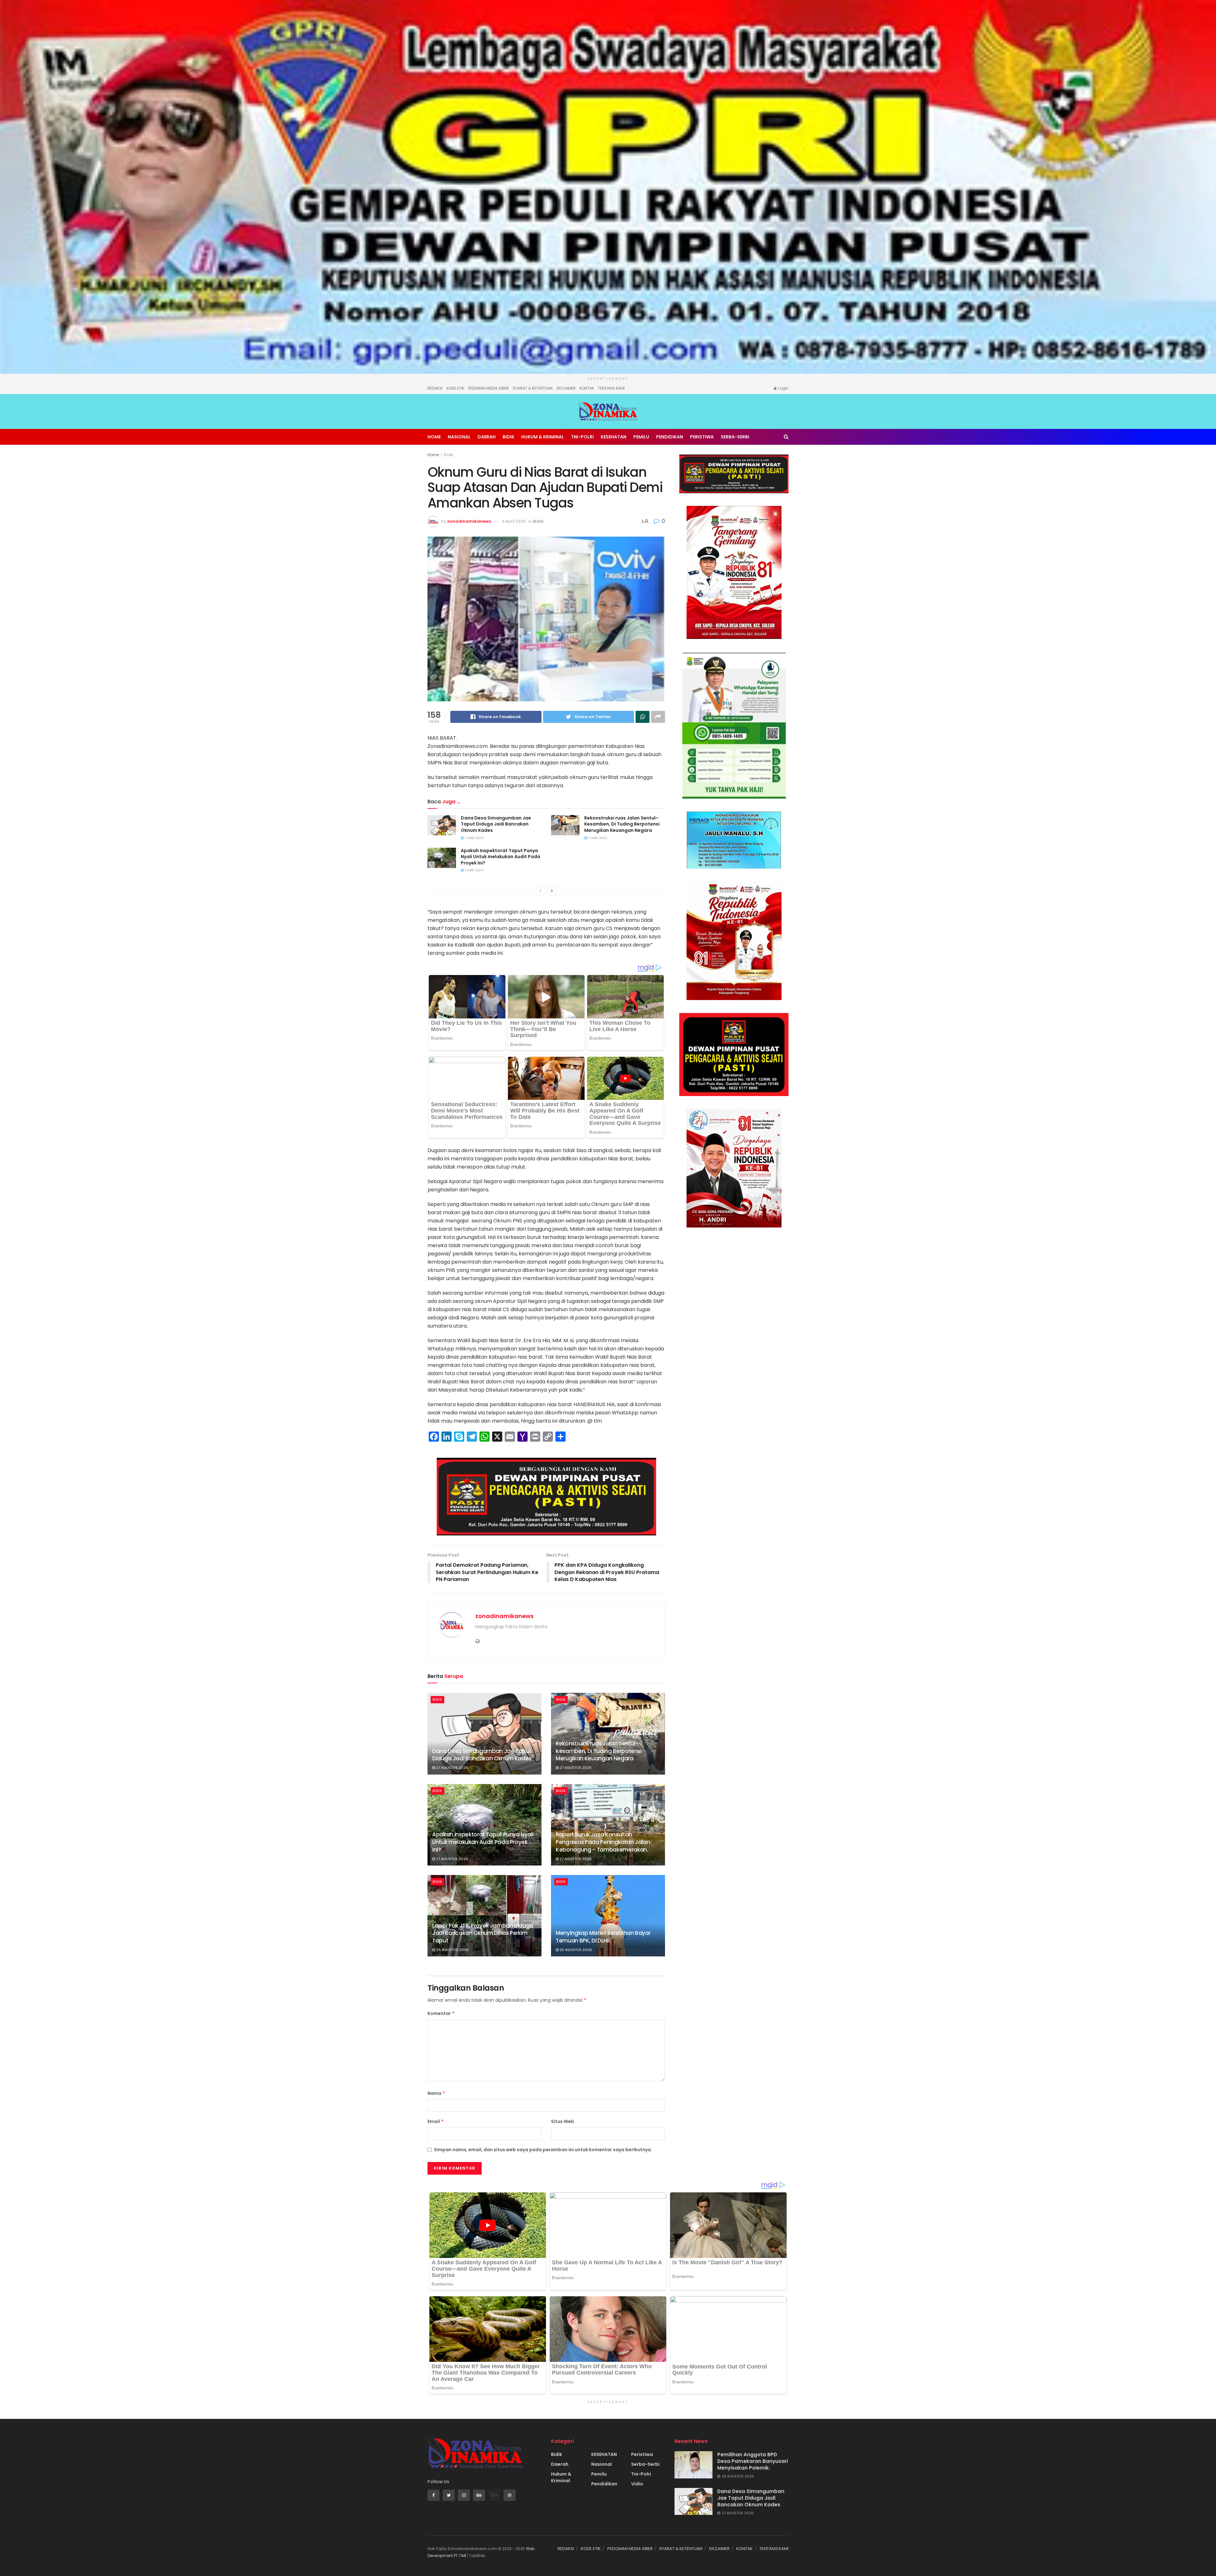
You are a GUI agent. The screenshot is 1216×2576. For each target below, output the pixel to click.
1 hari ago (474, 838)
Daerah (487, 437)
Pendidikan (670, 437)
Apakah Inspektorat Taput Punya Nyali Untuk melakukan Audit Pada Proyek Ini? (500, 857)
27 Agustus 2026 (452, 1768)
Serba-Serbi (735, 437)
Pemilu (641, 437)
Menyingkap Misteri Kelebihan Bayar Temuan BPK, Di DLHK (603, 1937)
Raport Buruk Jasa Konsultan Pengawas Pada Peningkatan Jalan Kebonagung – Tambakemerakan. (603, 1842)
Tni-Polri (582, 437)
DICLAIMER (566, 388)
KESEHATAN (614, 437)
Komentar (441, 2013)
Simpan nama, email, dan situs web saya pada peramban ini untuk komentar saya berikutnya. (543, 2150)
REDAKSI (435, 388)
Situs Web (563, 2121)
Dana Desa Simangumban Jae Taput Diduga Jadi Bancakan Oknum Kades (496, 824)
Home (434, 437)
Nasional (459, 437)
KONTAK (587, 388)
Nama (437, 2093)
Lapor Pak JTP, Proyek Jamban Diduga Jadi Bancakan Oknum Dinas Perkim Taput (483, 1933)
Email (436, 2121)
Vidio (637, 2484)
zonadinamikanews (469, 521)
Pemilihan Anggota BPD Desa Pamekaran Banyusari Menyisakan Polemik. (753, 2461)
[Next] (552, 891)
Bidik (508, 437)
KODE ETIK (455, 388)
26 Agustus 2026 (452, 1950)
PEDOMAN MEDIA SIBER (488, 388)
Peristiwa (702, 437)
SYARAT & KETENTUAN (533, 388)
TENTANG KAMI (611, 388)
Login (783, 388)
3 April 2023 (514, 521)
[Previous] (541, 891)
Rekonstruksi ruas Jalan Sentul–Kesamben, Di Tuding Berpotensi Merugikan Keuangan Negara (622, 824)
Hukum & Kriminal (543, 437)
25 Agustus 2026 (575, 1950)
